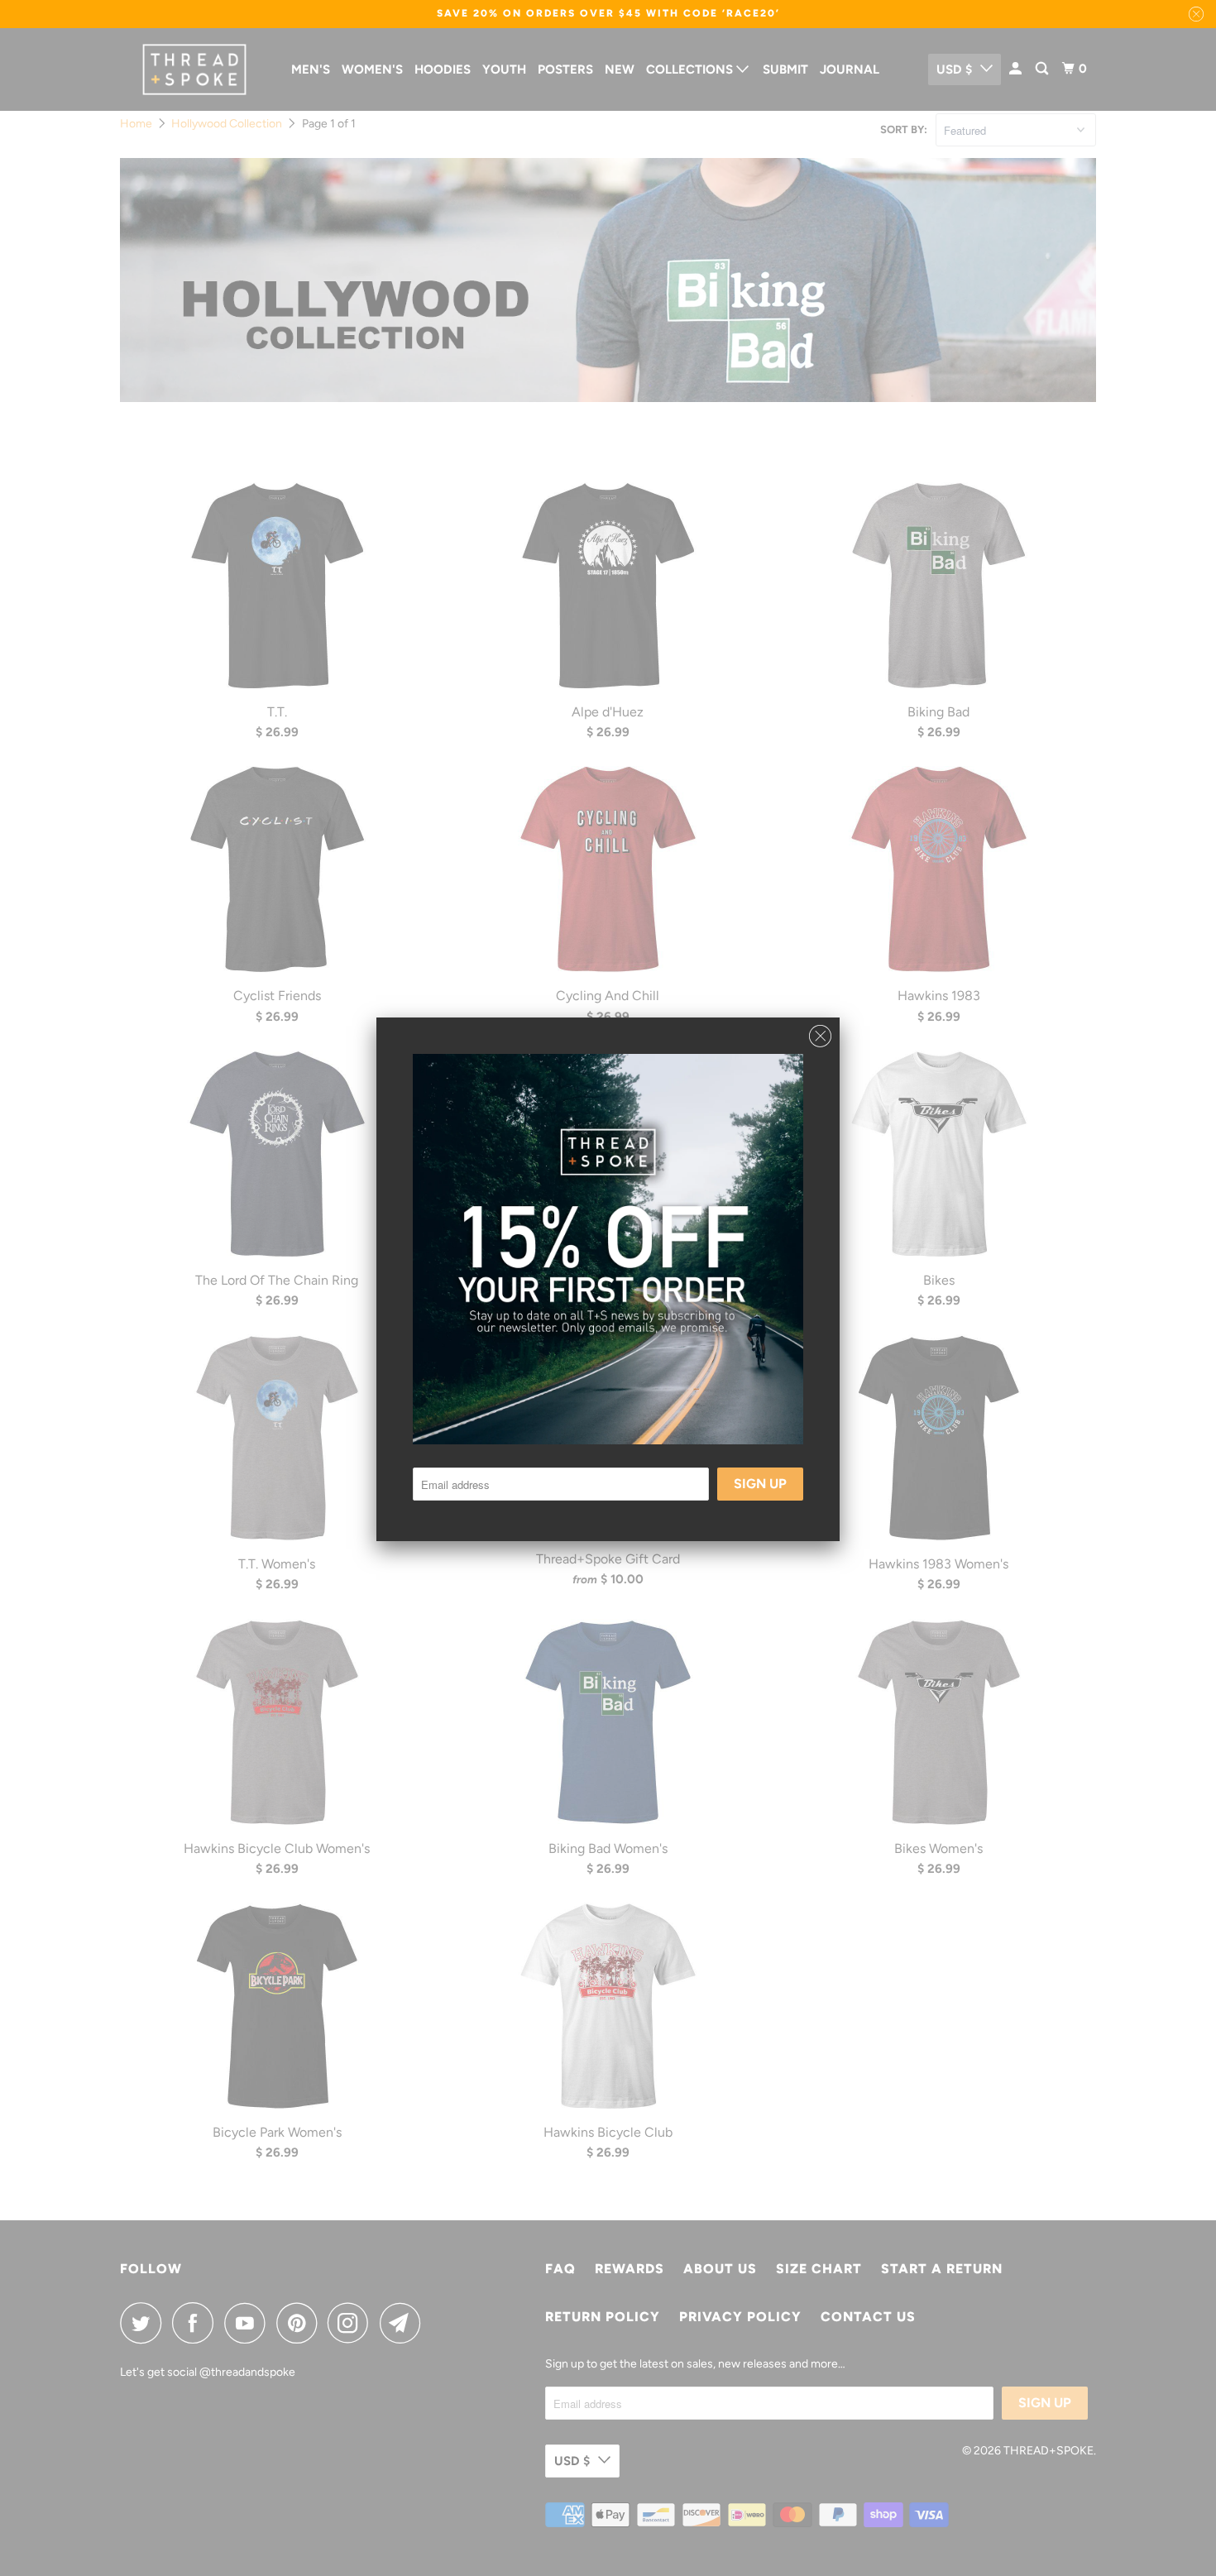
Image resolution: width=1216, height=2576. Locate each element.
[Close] (820, 1032)
